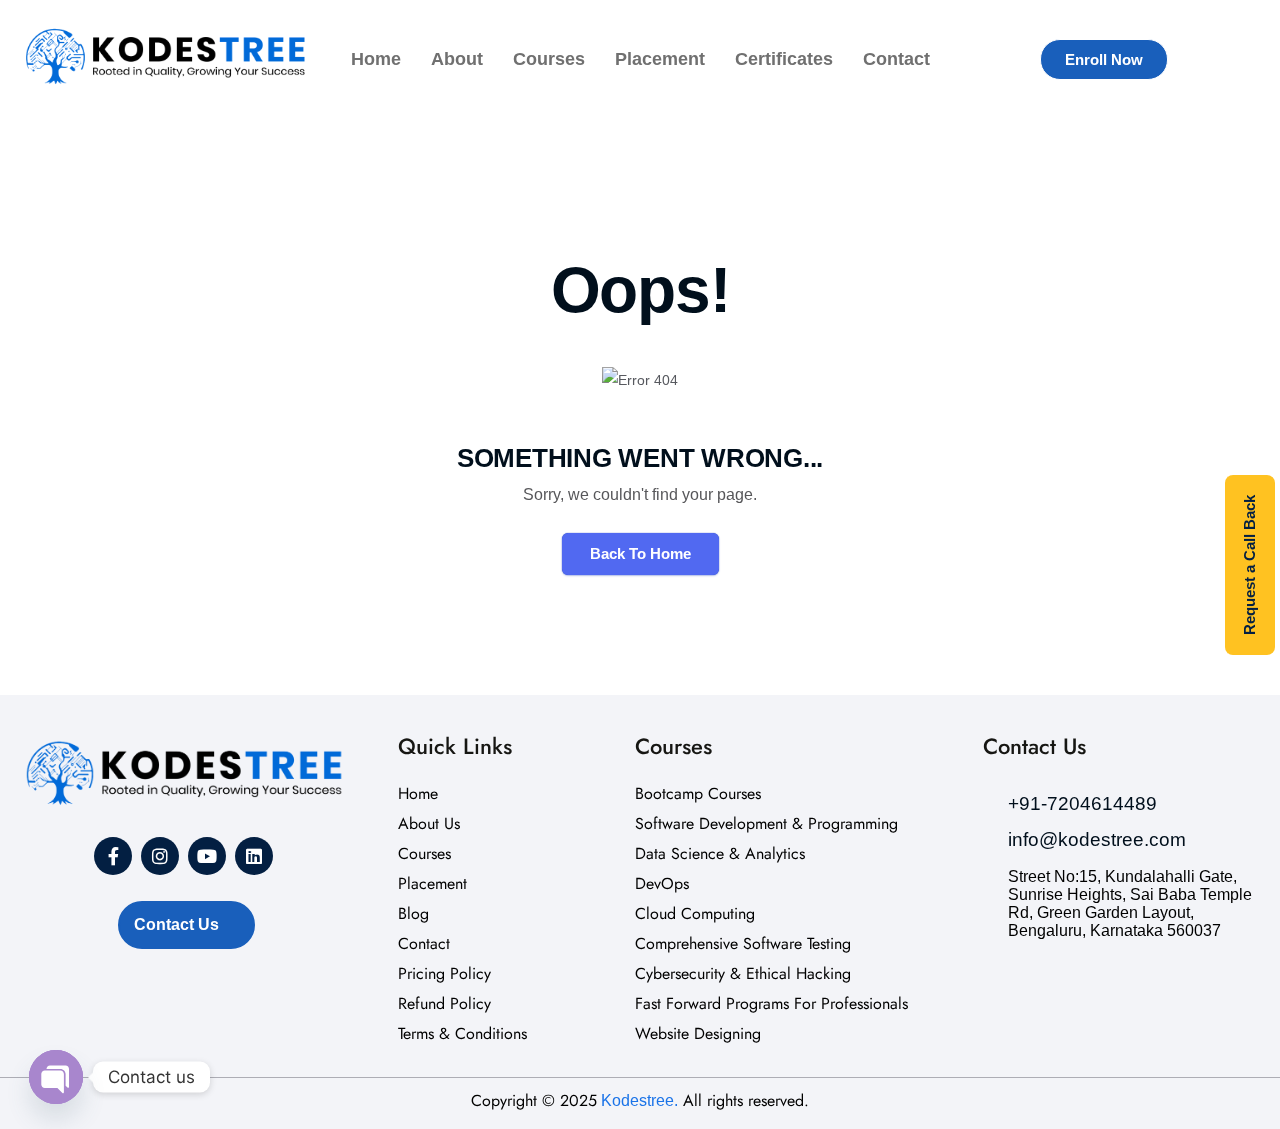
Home (376, 59)
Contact (896, 59)
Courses (549, 59)
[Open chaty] (56, 1077)
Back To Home (640, 553)
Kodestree (635, 1100)
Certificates (784, 59)
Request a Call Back (1249, 565)
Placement (660, 59)
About (457, 59)
